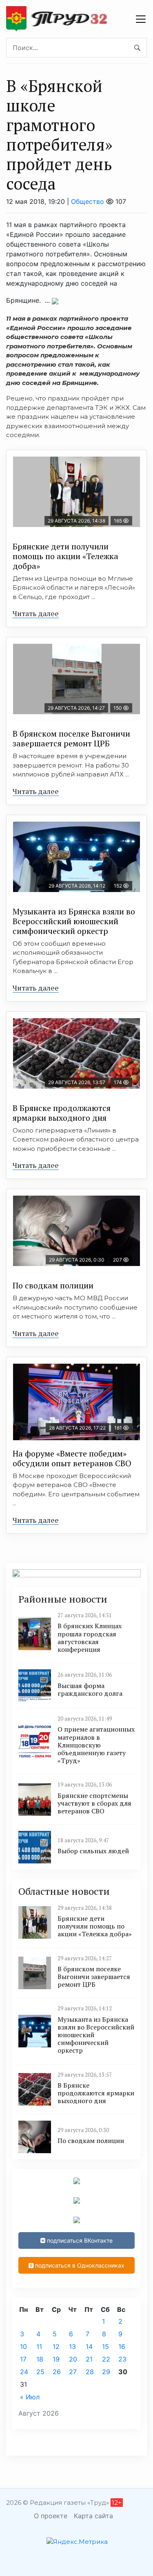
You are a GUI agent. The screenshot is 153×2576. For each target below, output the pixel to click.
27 (73, 2372)
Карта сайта (93, 2516)
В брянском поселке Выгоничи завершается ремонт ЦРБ (71, 738)
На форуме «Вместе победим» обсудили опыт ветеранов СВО (72, 1458)
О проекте (51, 2516)
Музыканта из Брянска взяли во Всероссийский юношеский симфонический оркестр (74, 921)
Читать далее (36, 613)
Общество (88, 201)
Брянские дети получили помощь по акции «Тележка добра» (65, 556)
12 (56, 2346)
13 (72, 2346)
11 (39, 2346)
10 (23, 2346)
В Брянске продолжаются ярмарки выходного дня (62, 1113)
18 (40, 2359)
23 (122, 2359)
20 (73, 2359)
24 (24, 2372)
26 (57, 2372)
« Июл (30, 2397)
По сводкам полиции (53, 1285)
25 (40, 2372)
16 (122, 2346)
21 (89, 2359)
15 (105, 2346)
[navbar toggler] (141, 19)
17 (23, 2359)
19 (56, 2359)
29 (106, 2372)
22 (106, 2359)
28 (90, 2372)
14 (89, 2346)
